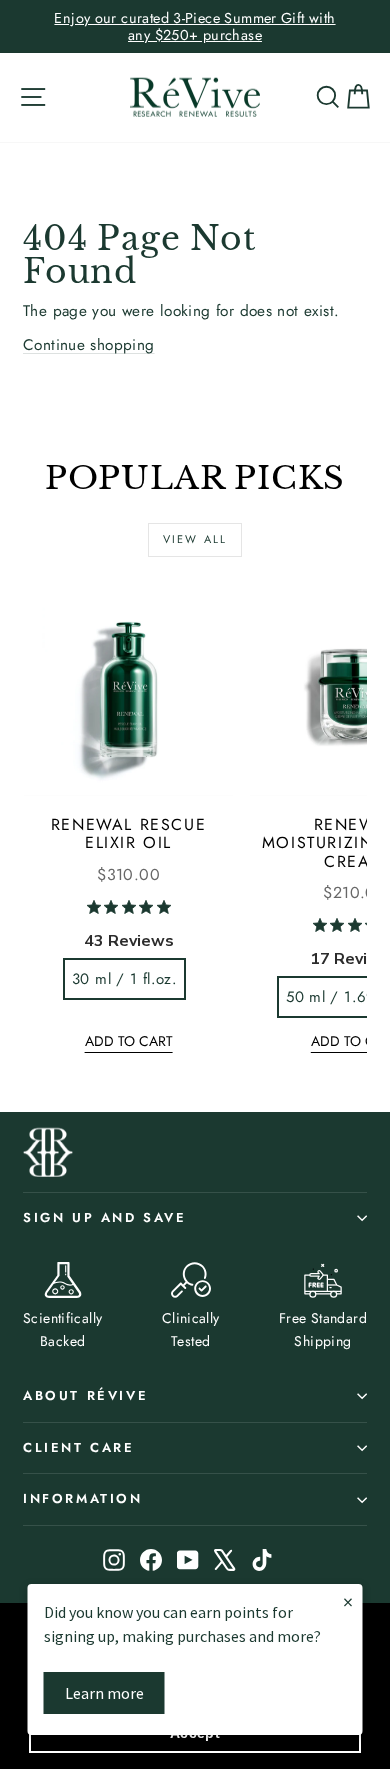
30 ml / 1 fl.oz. (124, 979)
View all (195, 539)
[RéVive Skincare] (195, 97)
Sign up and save (105, 1217)
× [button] (348, 1601)
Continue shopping (89, 345)
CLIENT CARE (79, 1447)
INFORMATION (83, 1498)
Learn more (104, 1693)
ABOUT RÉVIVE (85, 1395)
